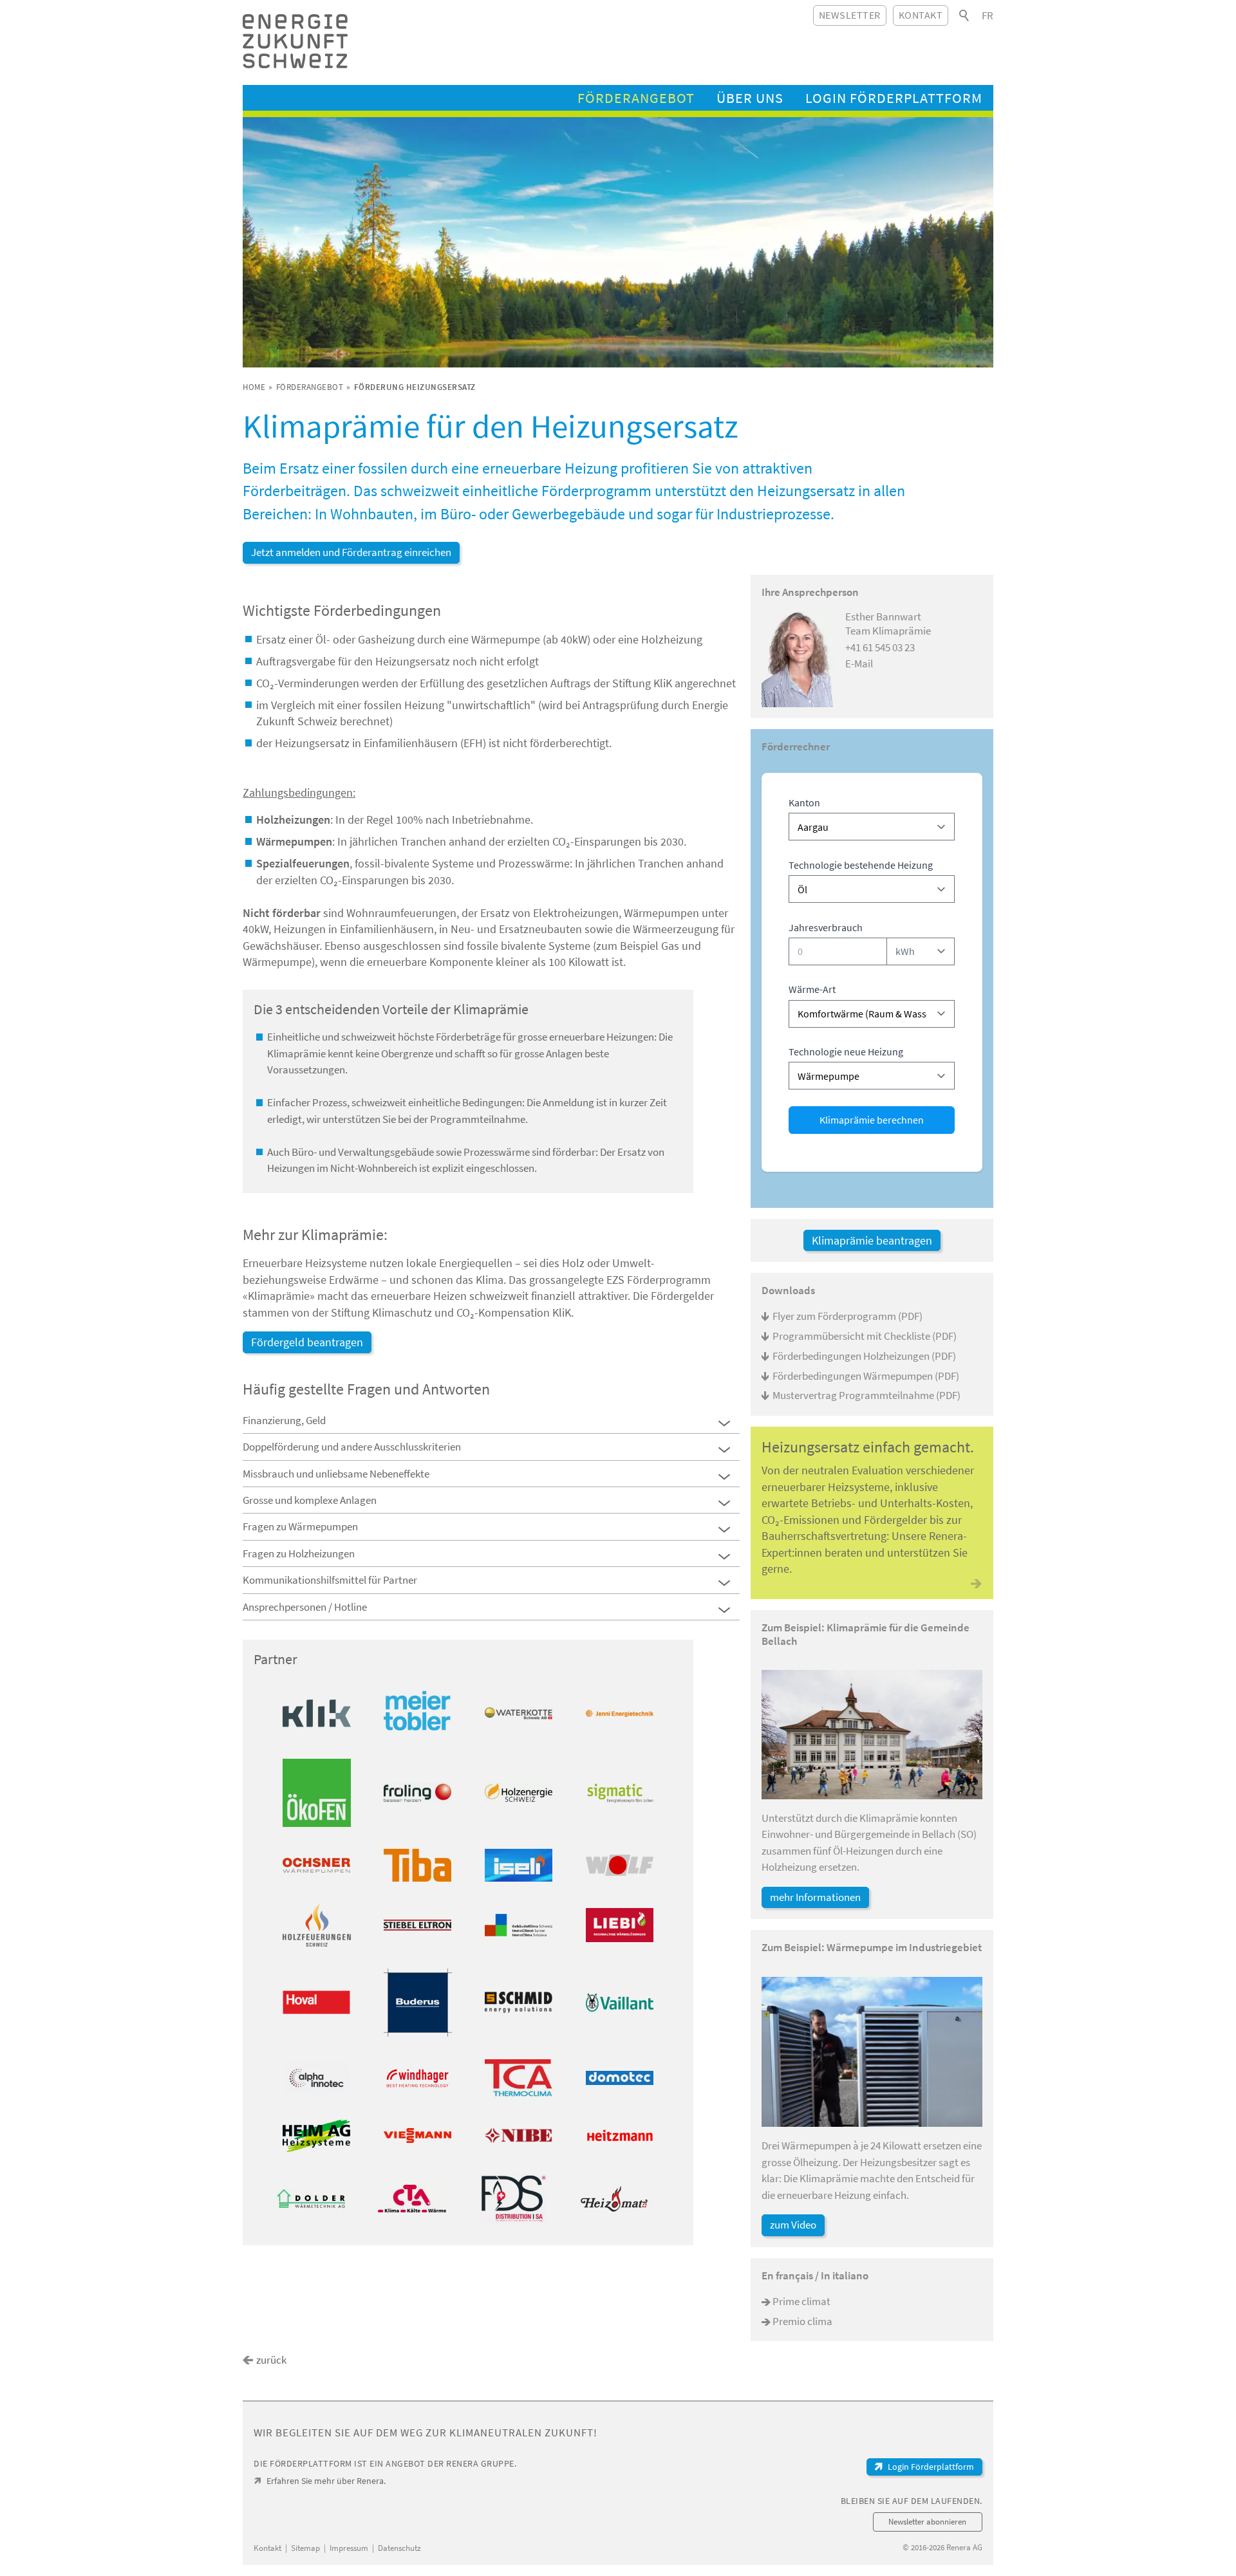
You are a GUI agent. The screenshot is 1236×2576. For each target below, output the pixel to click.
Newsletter (850, 15)
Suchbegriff (965, 15)
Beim (261, 468)
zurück (271, 2360)
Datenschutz (399, 2548)
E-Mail (859, 663)
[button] (724, 1423)
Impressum (349, 2548)
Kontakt (921, 15)
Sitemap (305, 2548)
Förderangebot (636, 98)
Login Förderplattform (894, 98)
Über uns (750, 98)
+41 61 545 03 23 (880, 647)
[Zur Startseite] (295, 41)
